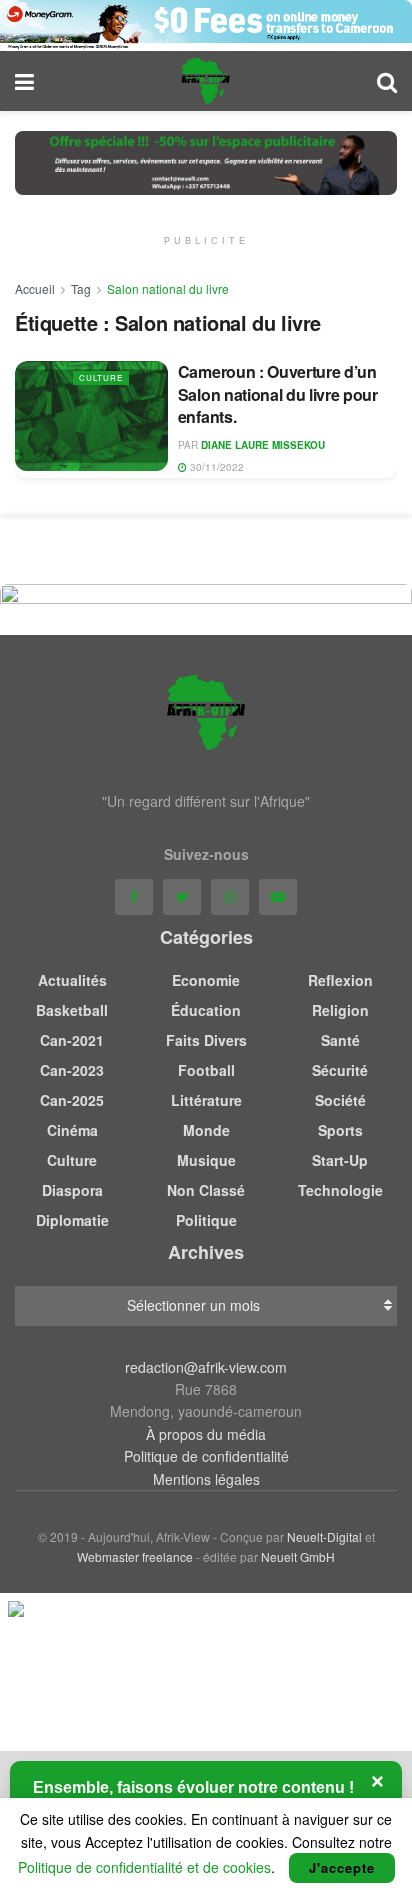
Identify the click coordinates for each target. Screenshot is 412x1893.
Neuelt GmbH (298, 1556)
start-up (340, 1160)
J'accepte (342, 1867)
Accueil (35, 288)
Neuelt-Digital (324, 1536)
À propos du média (206, 1434)
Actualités (72, 980)
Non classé (206, 1190)
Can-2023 (72, 1070)
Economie (206, 980)
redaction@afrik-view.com (206, 1367)
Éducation (206, 1010)
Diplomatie (72, 1220)
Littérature (206, 1100)
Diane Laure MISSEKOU (263, 445)
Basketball (72, 1010)
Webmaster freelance (135, 1556)
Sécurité (340, 1070)
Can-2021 (72, 1040)
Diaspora (72, 1190)
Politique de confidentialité (206, 1456)
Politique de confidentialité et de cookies (144, 1867)
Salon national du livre (168, 288)
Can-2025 (72, 1100)
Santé (340, 1040)
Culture (101, 377)
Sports (340, 1130)
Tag (81, 288)
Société (340, 1100)
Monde (206, 1130)
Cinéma (72, 1130)
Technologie (340, 1190)
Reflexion (340, 980)
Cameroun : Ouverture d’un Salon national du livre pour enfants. (278, 394)
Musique (206, 1160)
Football (206, 1070)
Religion (340, 1010)
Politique (206, 1220)
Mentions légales (206, 1479)
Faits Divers (206, 1040)
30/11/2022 (215, 467)
